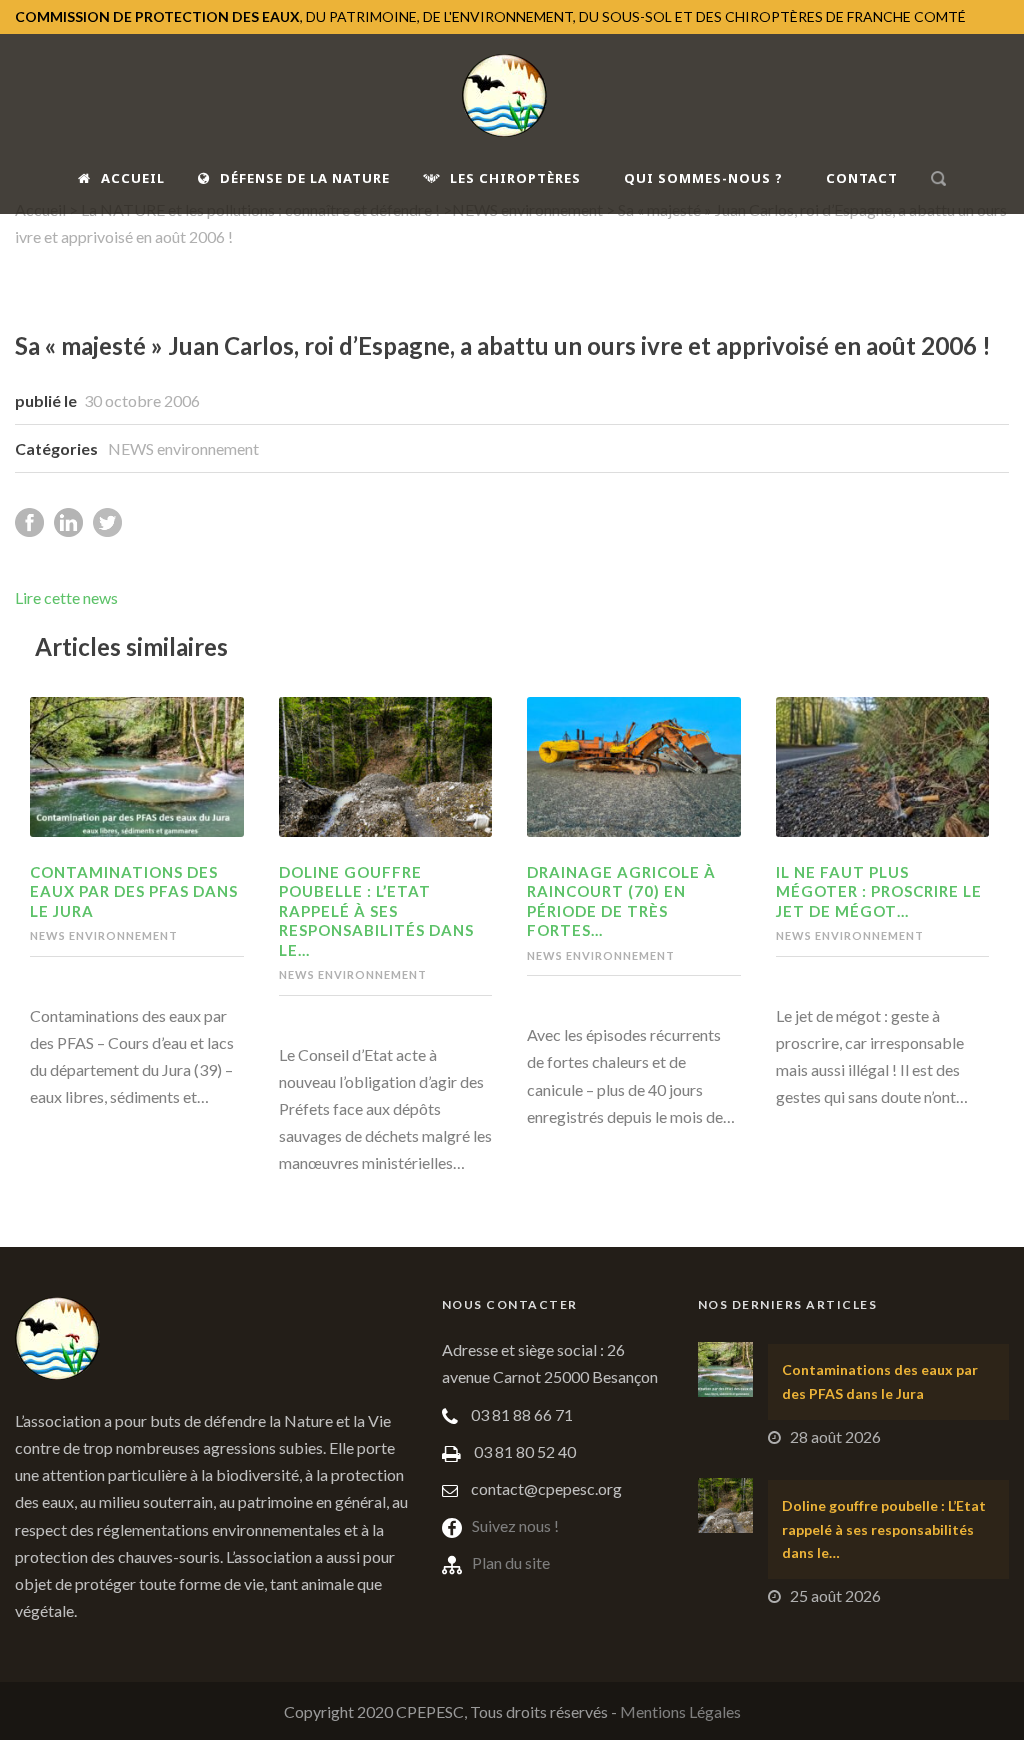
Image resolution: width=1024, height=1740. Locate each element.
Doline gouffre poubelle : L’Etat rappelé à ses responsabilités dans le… (376, 911)
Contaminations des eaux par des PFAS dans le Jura (134, 891)
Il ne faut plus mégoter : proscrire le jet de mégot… (879, 891)
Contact (862, 178)
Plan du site (511, 1562)
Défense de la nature (305, 178)
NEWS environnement (183, 448)
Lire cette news (66, 597)
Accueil (133, 178)
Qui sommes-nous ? (703, 178)
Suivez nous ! (515, 1525)
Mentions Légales (680, 1711)
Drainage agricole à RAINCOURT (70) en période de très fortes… (621, 901)
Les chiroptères (515, 178)
